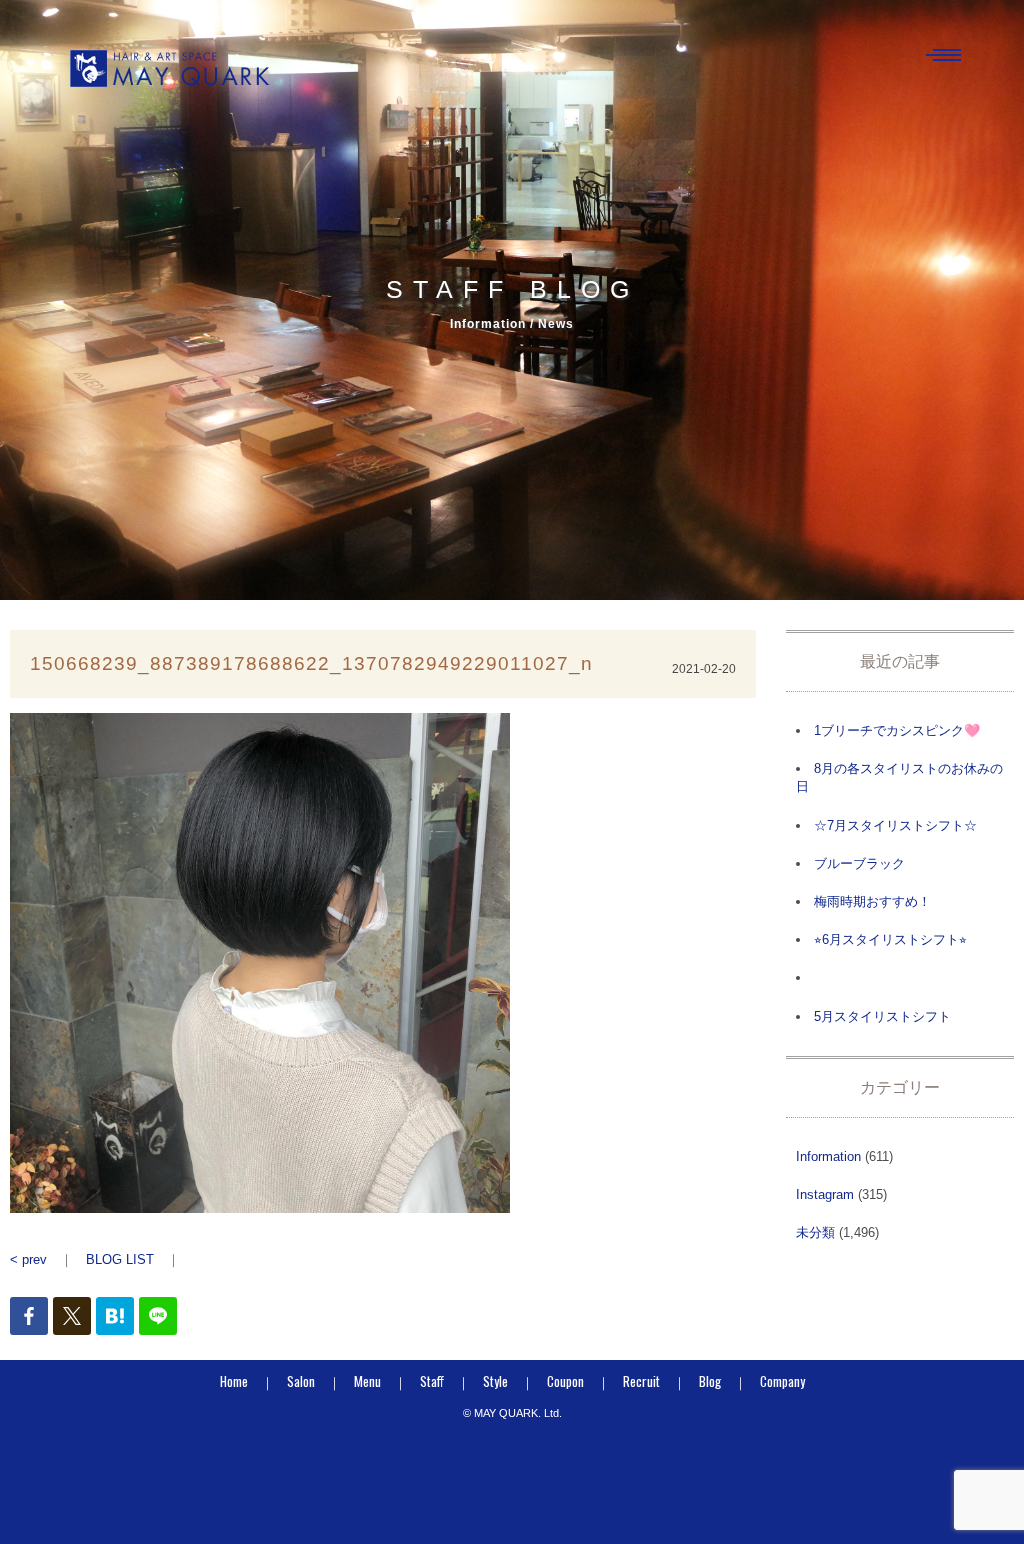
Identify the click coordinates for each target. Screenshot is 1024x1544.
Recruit (641, 1381)
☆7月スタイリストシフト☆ (895, 825)
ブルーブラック (859, 863)
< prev (28, 1259)
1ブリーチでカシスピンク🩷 (897, 730)
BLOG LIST (120, 1259)
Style (495, 1381)
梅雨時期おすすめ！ (872, 901)
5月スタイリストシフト (882, 1016)
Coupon (565, 1381)
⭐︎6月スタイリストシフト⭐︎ (890, 939)
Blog (710, 1381)
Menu (367, 1381)
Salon (301, 1381)
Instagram (825, 1194)
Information (828, 1156)
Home (234, 1381)
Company (782, 1381)
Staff (432, 1381)
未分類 (815, 1232)
